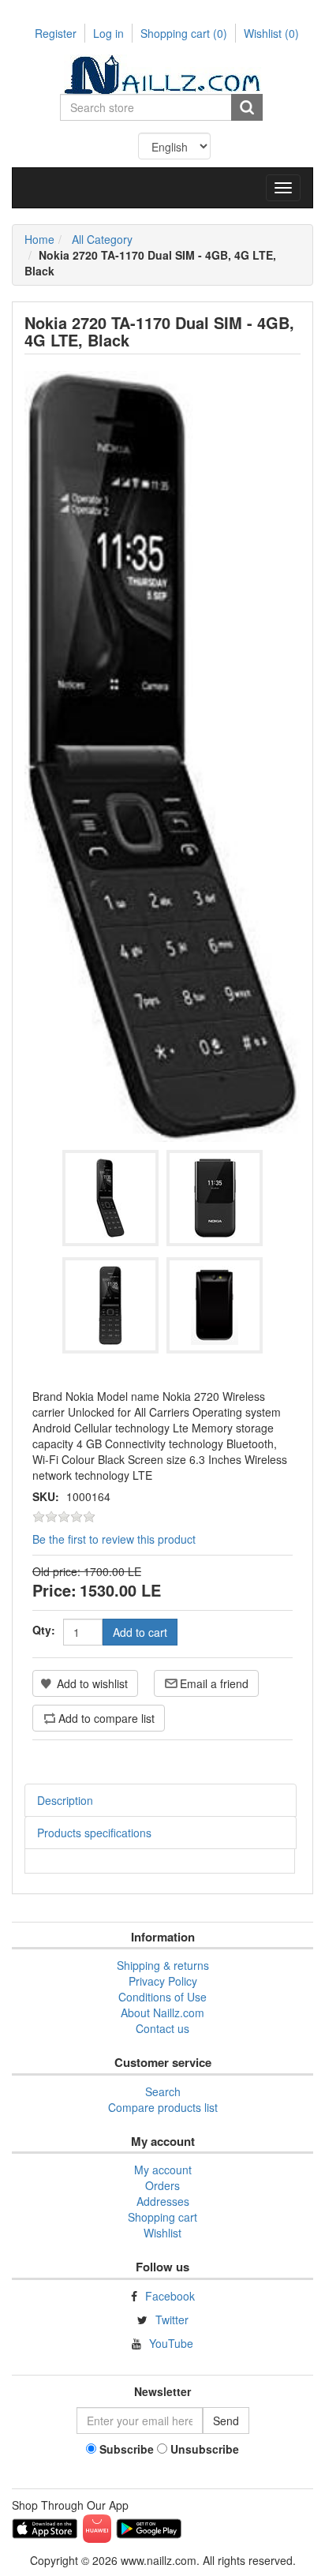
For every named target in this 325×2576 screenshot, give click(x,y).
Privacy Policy (163, 1981)
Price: (54, 1590)
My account (163, 2170)
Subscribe (127, 2449)
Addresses (163, 2201)
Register (56, 33)
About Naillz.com (162, 2012)
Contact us (162, 2028)
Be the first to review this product (114, 1539)
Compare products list (163, 2107)
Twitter (172, 2320)
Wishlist (162, 2233)
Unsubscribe (205, 2449)
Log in (108, 33)
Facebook (170, 2296)
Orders (162, 2185)
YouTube (171, 2343)
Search (163, 2091)
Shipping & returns (163, 1965)
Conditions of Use (162, 1997)
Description (65, 1800)
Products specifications (94, 1833)
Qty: (44, 1630)
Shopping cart (184, 33)
